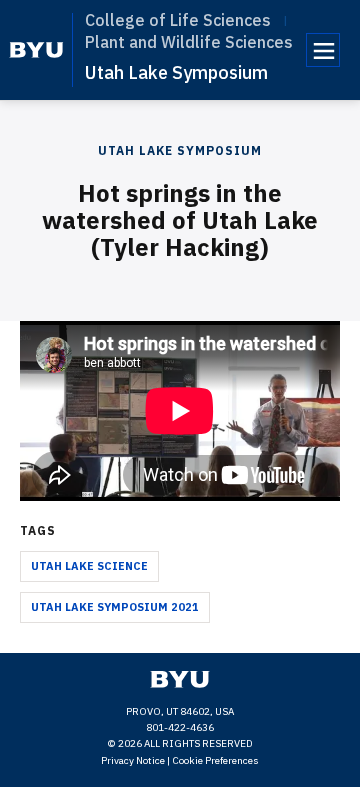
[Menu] (323, 50)
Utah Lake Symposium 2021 (115, 607)
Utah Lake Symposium (176, 72)
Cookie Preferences (215, 760)
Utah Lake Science (89, 566)
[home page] (36, 50)
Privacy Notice (133, 760)
